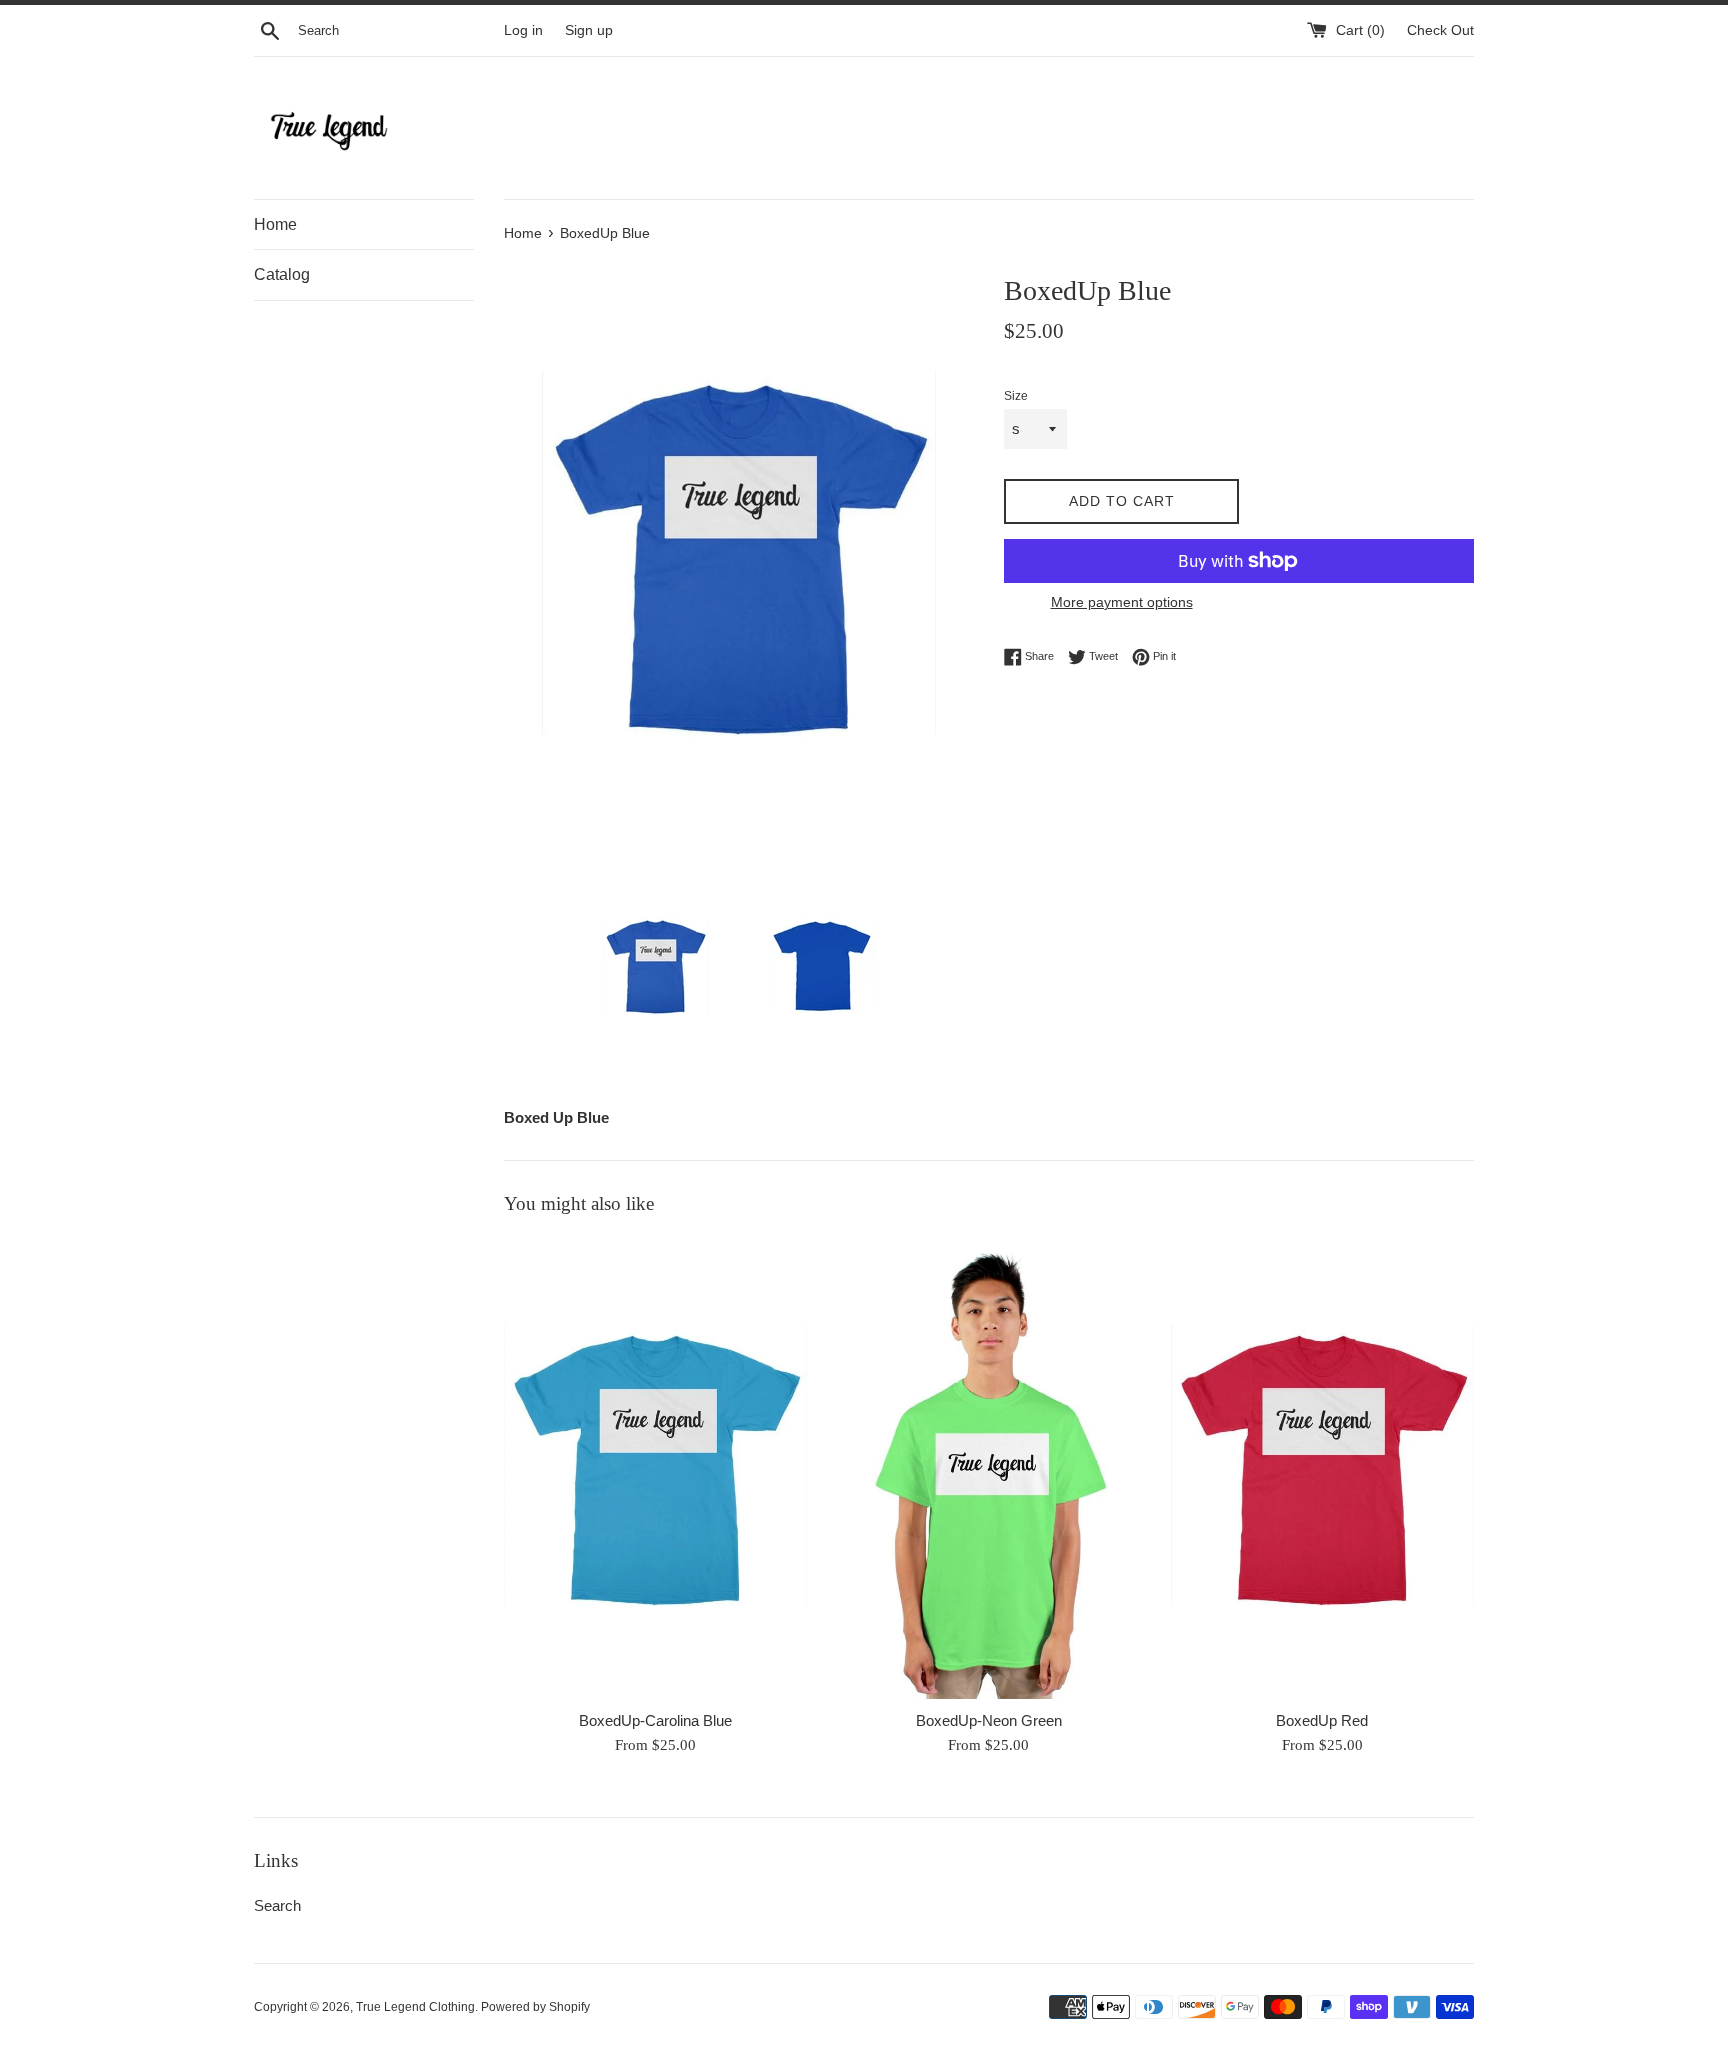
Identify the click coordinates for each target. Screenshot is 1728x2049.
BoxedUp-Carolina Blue (655, 1720)
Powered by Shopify (535, 2007)
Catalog (282, 274)
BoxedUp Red (1322, 1720)
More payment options (1122, 602)
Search (277, 1905)
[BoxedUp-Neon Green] (988, 1467)
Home (275, 224)
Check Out (1440, 30)
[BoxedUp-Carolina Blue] (655, 1467)
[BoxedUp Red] (1322, 1467)
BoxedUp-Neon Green (989, 1720)
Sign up (589, 30)
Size (1016, 396)
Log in (523, 30)
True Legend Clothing (415, 2007)
